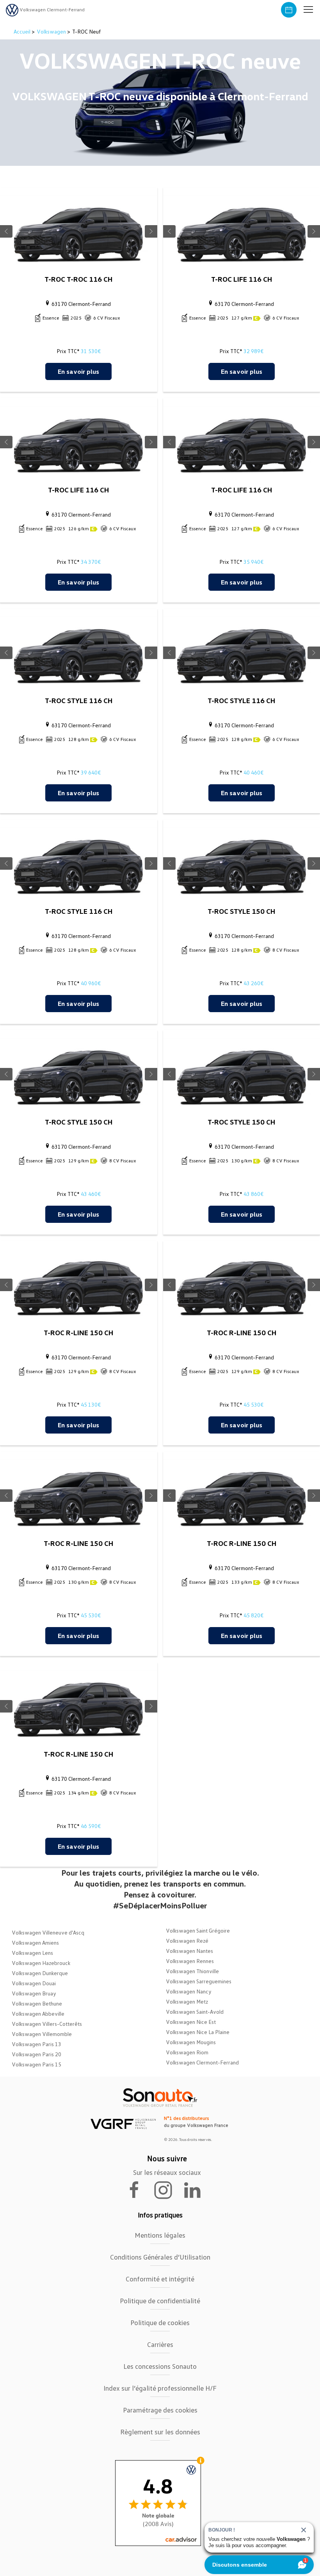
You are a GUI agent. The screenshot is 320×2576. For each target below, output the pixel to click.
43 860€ (253, 1194)
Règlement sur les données (160, 2432)
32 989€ (253, 351)
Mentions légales (160, 2235)
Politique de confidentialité (160, 2301)
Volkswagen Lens (32, 1953)
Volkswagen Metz (187, 2001)
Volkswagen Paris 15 (36, 2064)
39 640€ (91, 772)
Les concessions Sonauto (160, 2366)
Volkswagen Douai (34, 1983)
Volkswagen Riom (187, 2052)
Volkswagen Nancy (189, 1991)
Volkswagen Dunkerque (40, 1973)
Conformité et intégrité (160, 2279)
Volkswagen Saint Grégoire (198, 1930)
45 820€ (253, 1615)
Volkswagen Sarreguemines (199, 1981)
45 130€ (91, 1404)
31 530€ (91, 351)
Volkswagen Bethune (37, 2003)
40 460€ (253, 772)
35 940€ (253, 562)
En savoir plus (78, 371)
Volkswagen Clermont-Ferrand (202, 2062)
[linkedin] (196, 2189)
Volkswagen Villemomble (42, 2034)
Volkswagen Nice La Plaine (198, 2032)
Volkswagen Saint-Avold (195, 2012)
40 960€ (91, 983)
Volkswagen (51, 31)
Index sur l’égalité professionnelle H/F (160, 2388)
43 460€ (91, 1194)
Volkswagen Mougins (191, 2042)
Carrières (160, 2344)
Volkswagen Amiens (35, 1943)
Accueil (23, 31)
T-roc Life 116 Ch (242, 279)
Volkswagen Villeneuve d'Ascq (48, 1932)
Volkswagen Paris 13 (36, 2044)
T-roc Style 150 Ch (241, 911)
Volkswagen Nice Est (191, 2022)
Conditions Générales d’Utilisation (160, 2257)
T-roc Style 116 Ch (79, 700)
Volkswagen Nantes (189, 1951)
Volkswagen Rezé (187, 1941)
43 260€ (253, 983)
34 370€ (91, 562)
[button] (308, 10)
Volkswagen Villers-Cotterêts (47, 2024)
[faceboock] (139, 2189)
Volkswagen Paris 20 (36, 2054)
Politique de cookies (160, 2322)
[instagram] (168, 2189)
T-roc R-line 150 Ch (78, 1332)
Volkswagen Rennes (190, 1961)
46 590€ (91, 1826)
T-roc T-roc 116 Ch (78, 279)
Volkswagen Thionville (192, 1971)
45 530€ (253, 1404)
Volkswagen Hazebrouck (41, 1963)
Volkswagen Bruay (34, 1993)
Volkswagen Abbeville (38, 2014)
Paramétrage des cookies (160, 2410)
